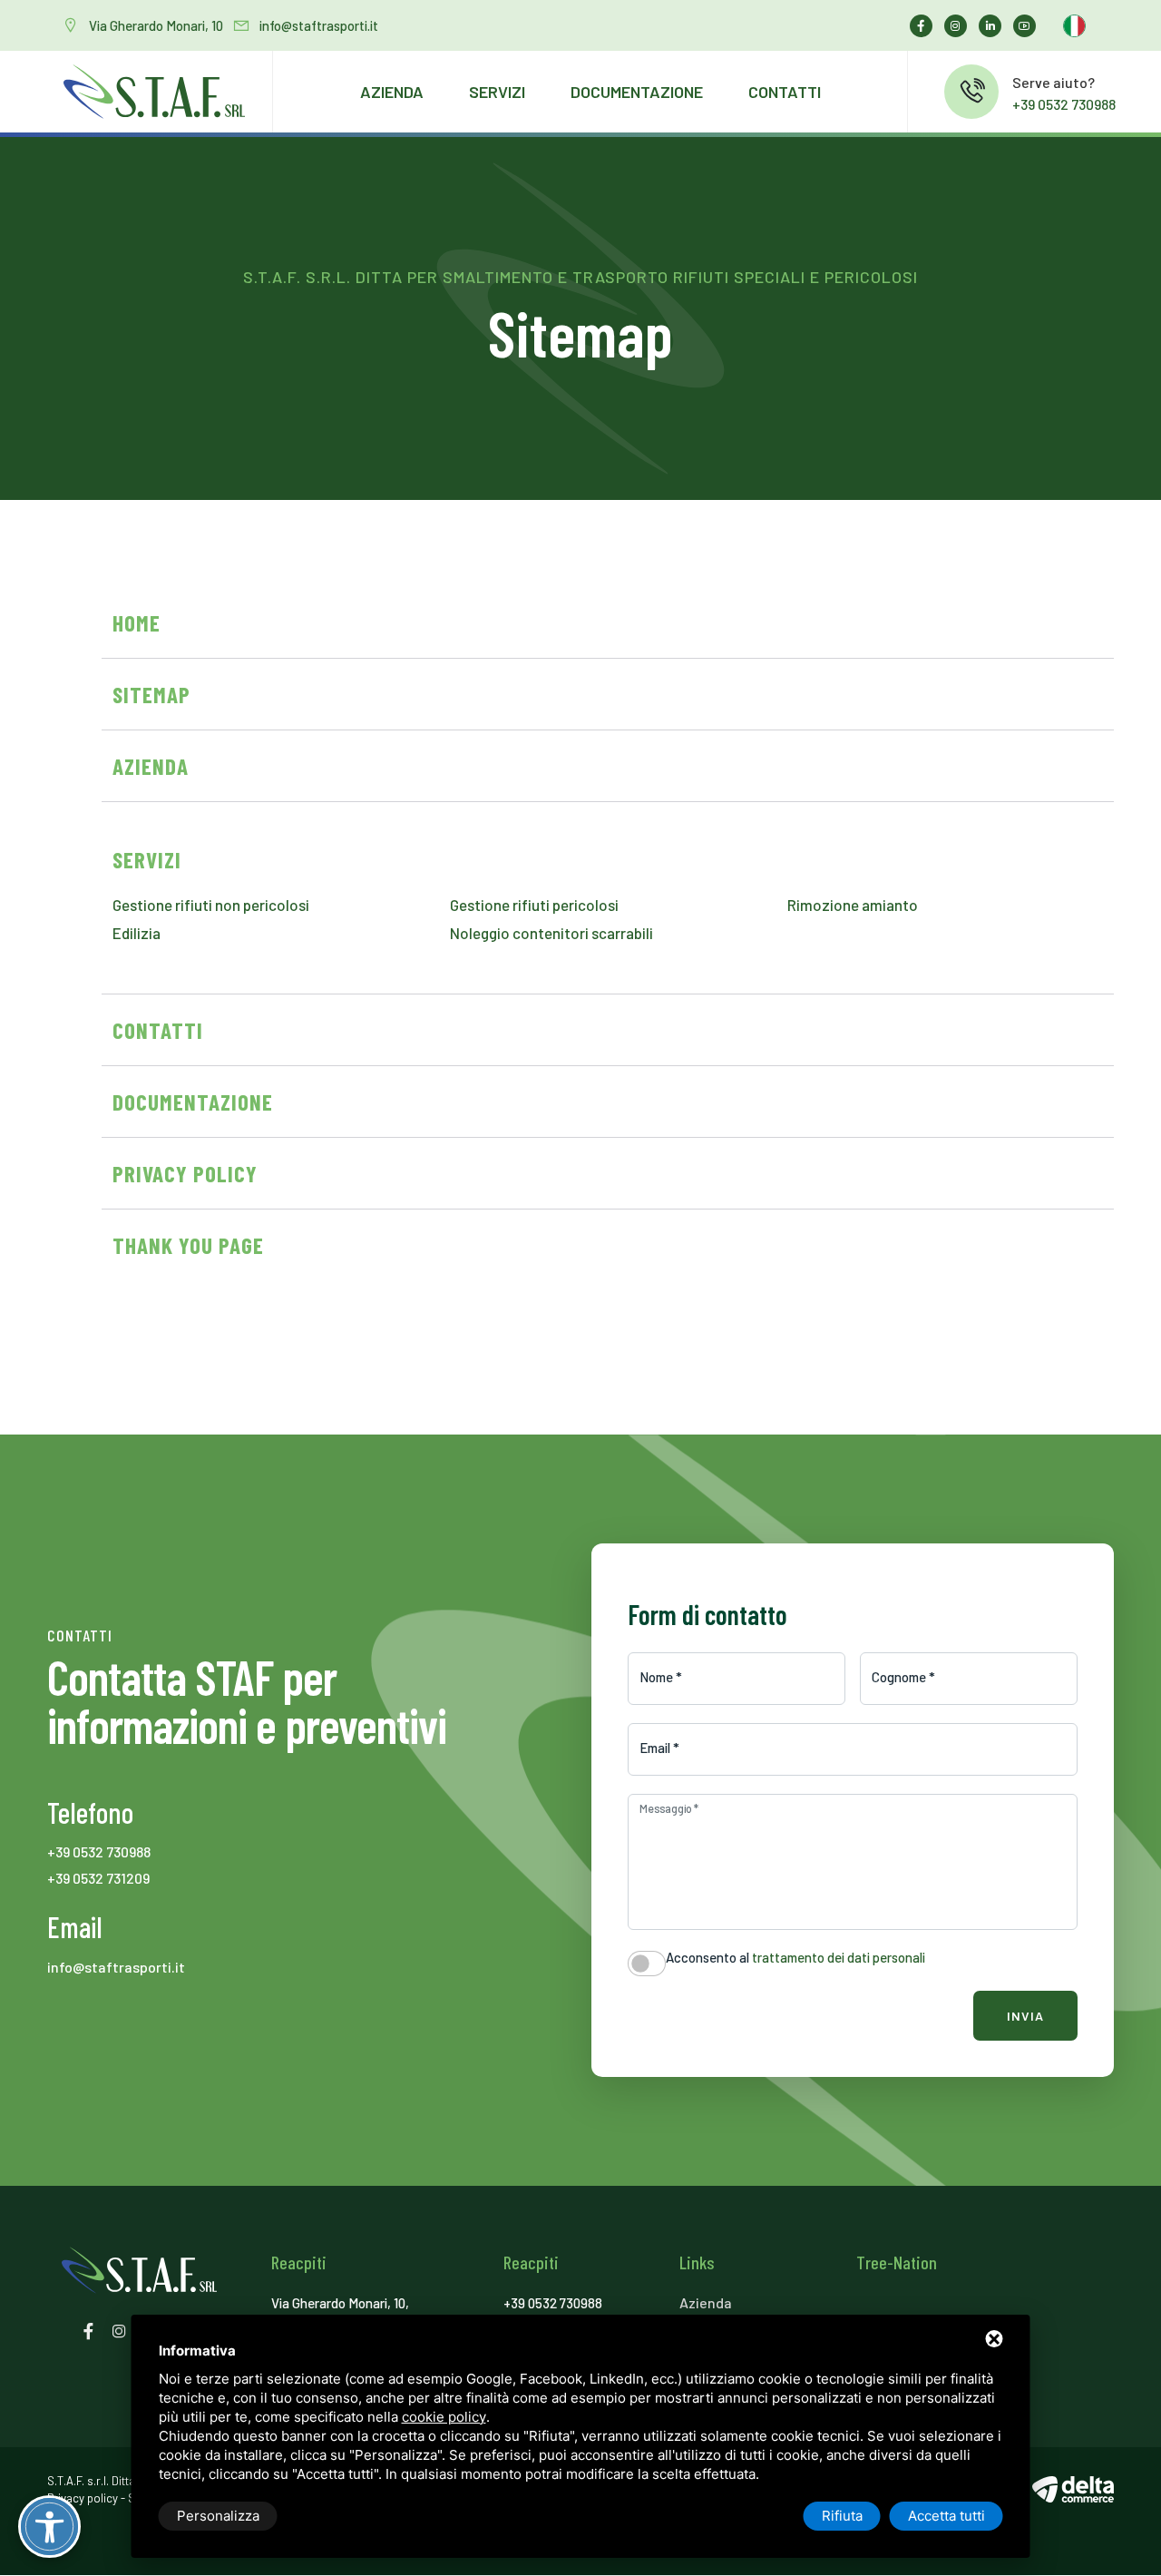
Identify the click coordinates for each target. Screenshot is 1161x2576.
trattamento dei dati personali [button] (839, 1957)
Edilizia (137, 933)
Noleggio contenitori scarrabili (551, 933)
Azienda (392, 92)
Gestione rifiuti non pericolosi (211, 905)
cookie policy (444, 2417)
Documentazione (637, 92)
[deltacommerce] (1073, 2489)
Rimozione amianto (853, 905)
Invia (1025, 2016)
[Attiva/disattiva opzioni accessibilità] (49, 2527)
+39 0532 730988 (1064, 104)
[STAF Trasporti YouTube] (1029, 26)
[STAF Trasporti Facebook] (926, 26)
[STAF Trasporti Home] (154, 92)
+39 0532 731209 (98, 1878)
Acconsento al (795, 1957)
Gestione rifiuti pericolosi (534, 905)
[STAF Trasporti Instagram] (960, 26)
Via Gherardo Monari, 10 (156, 25)
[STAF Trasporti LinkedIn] (995, 26)
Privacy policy (83, 2498)
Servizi (497, 92)
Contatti (785, 92)
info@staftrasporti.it (319, 25)
